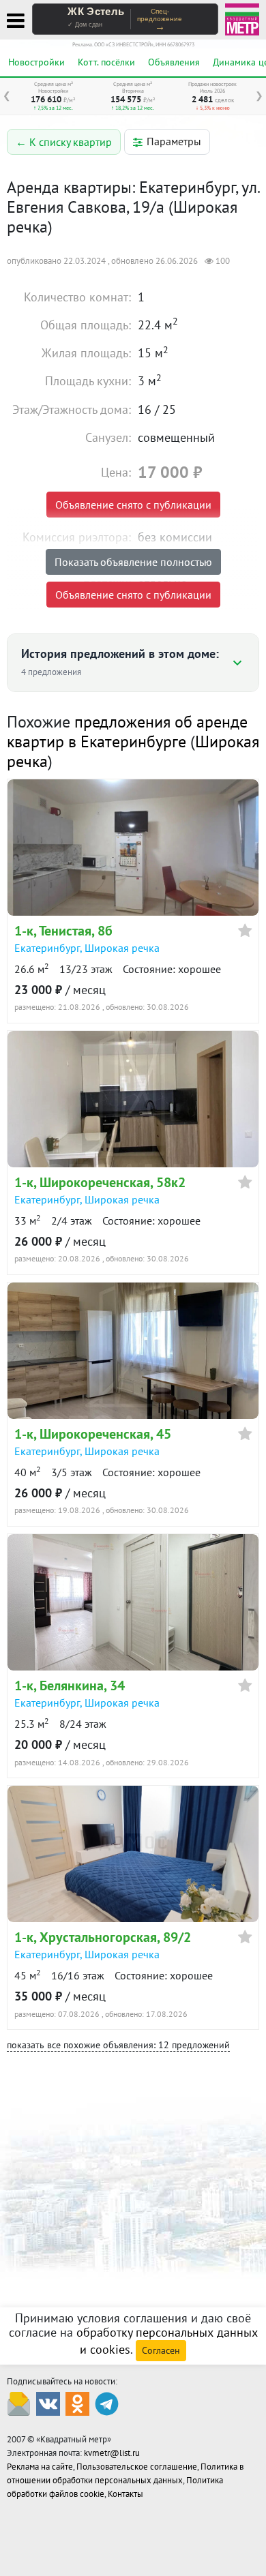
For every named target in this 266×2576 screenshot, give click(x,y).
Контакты (125, 2494)
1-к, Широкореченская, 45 (93, 1434)
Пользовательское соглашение (137, 2467)
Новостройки (36, 62)
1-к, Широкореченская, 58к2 (100, 1182)
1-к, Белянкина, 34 (70, 1686)
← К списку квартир (64, 142)
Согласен (161, 2350)
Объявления (174, 62)
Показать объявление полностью (133, 562)
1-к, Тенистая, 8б (63, 931)
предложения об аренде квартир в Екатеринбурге (127, 732)
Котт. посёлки (106, 62)
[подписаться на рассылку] (19, 2402)
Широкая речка (122, 948)
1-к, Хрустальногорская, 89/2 (103, 1937)
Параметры (174, 141)
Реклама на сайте (40, 2467)
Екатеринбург (47, 948)
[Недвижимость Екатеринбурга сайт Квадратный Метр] (242, 18)
